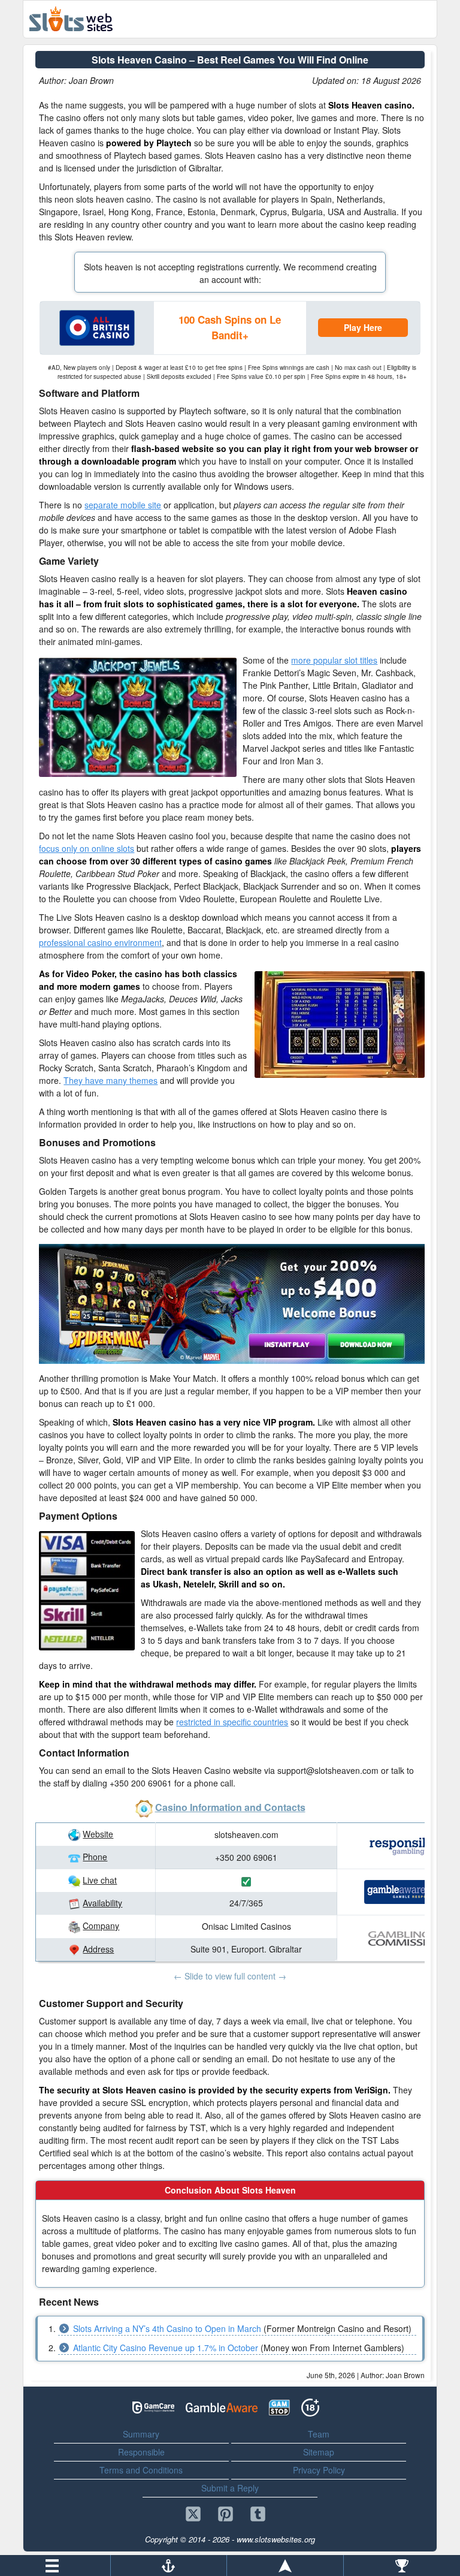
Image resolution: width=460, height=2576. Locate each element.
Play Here (363, 327)
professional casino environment (100, 942)
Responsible (141, 2452)
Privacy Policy (319, 2470)
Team (319, 2434)
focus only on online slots (87, 848)
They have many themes (111, 1080)
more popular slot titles (334, 660)
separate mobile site (123, 505)
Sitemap (319, 2452)
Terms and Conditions (141, 2470)
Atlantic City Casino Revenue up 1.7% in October (166, 2348)
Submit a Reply (230, 2488)
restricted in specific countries (232, 1722)
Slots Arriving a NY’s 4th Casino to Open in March (167, 2328)
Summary (141, 2434)
